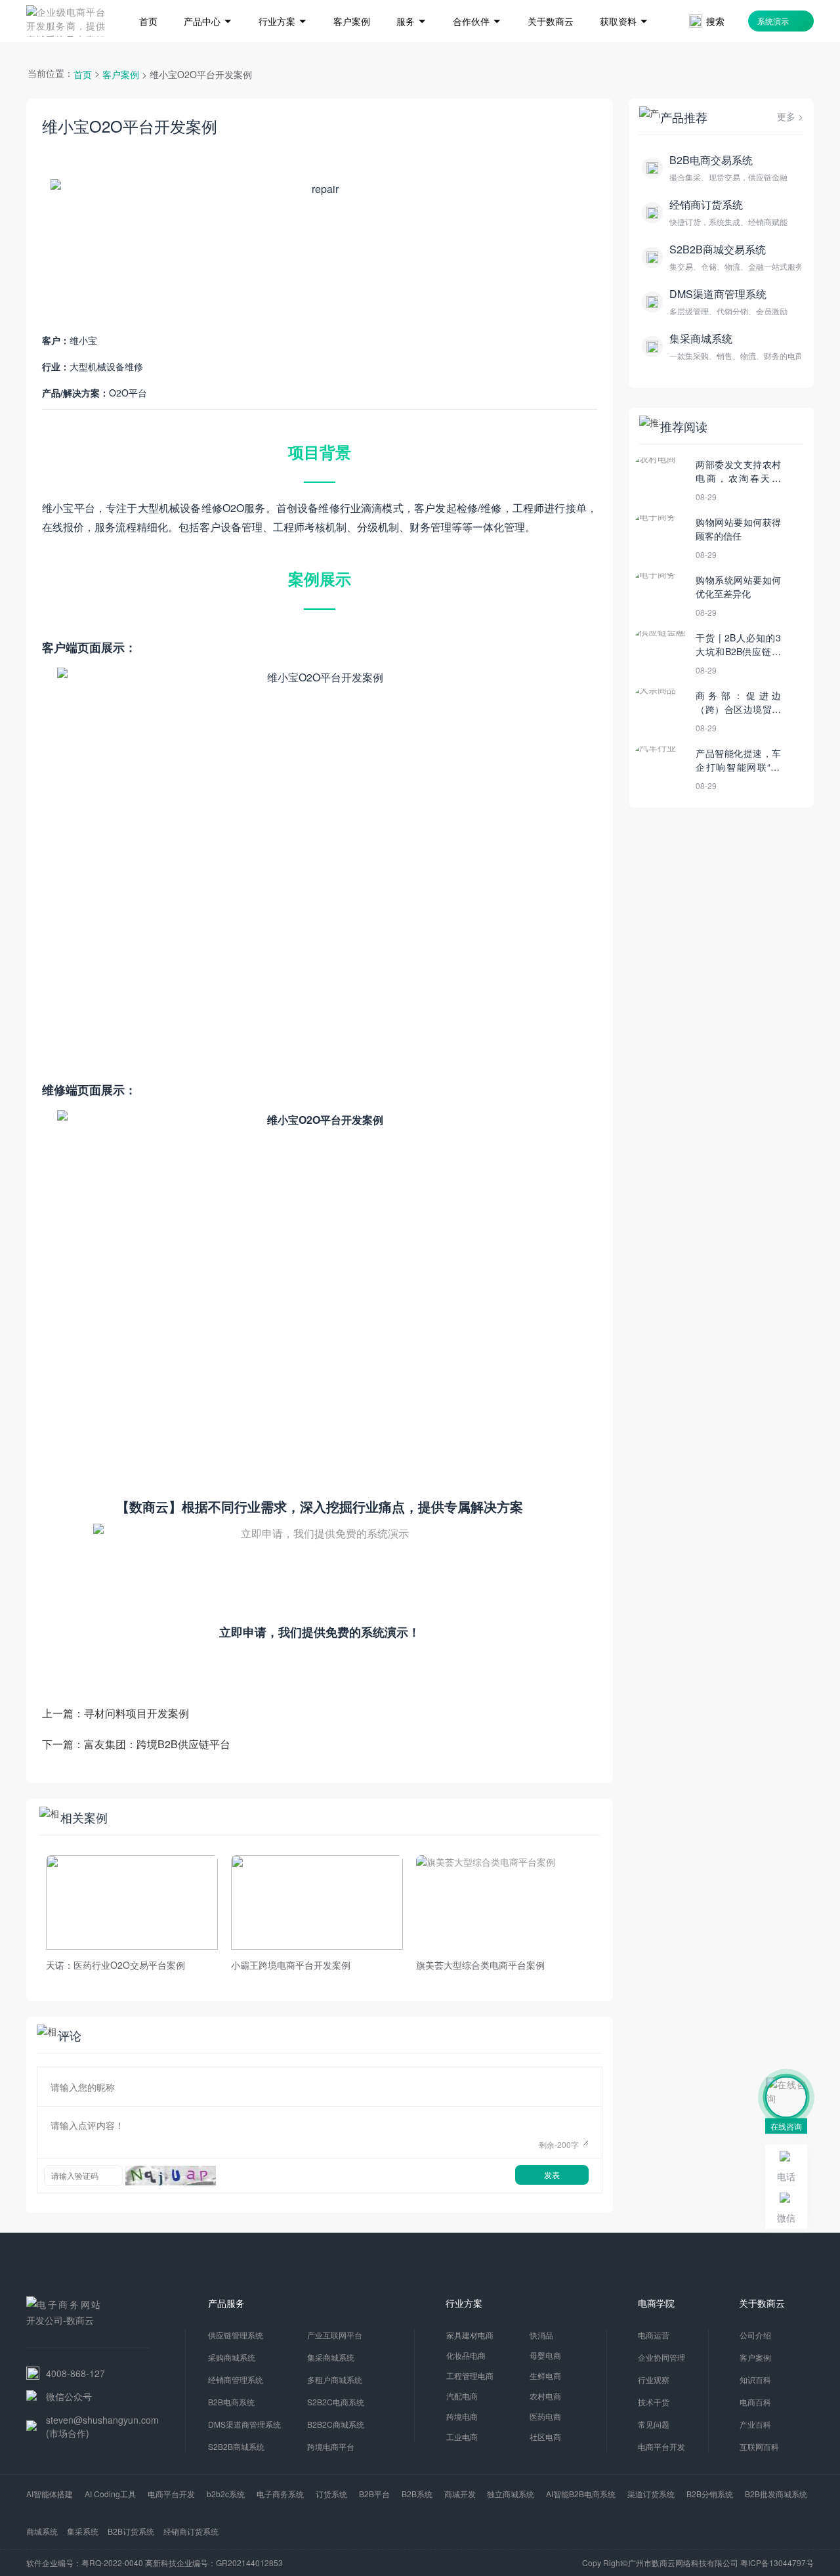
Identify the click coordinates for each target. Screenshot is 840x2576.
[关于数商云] (551, 2)
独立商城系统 (511, 2494)
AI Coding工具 (110, 2494)
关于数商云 (762, 2303)
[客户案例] (352, 2)
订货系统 (331, 2494)
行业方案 (464, 2303)
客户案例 (121, 74)
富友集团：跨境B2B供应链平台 (157, 1744)
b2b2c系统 (226, 2494)
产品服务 (226, 2303)
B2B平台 (374, 2494)
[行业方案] (283, 2)
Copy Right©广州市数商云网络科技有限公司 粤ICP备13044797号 (698, 2563)
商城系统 (42, 2531)
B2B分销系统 (710, 2494)
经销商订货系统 (191, 2531)
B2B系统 (417, 2494)
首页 (83, 74)
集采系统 (83, 2531)
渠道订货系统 (651, 2494)
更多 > (790, 116)
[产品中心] (208, 2)
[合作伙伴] (477, 2)
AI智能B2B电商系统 (581, 2494)
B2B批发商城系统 (776, 2494)
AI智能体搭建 (50, 2494)
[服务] (411, 2)
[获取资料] (624, 2)
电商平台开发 (171, 2494)
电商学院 (656, 2303)
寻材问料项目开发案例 (136, 1713)
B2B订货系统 (131, 2531)
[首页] (148, 2)
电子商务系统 (280, 2494)
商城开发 (460, 2494)
